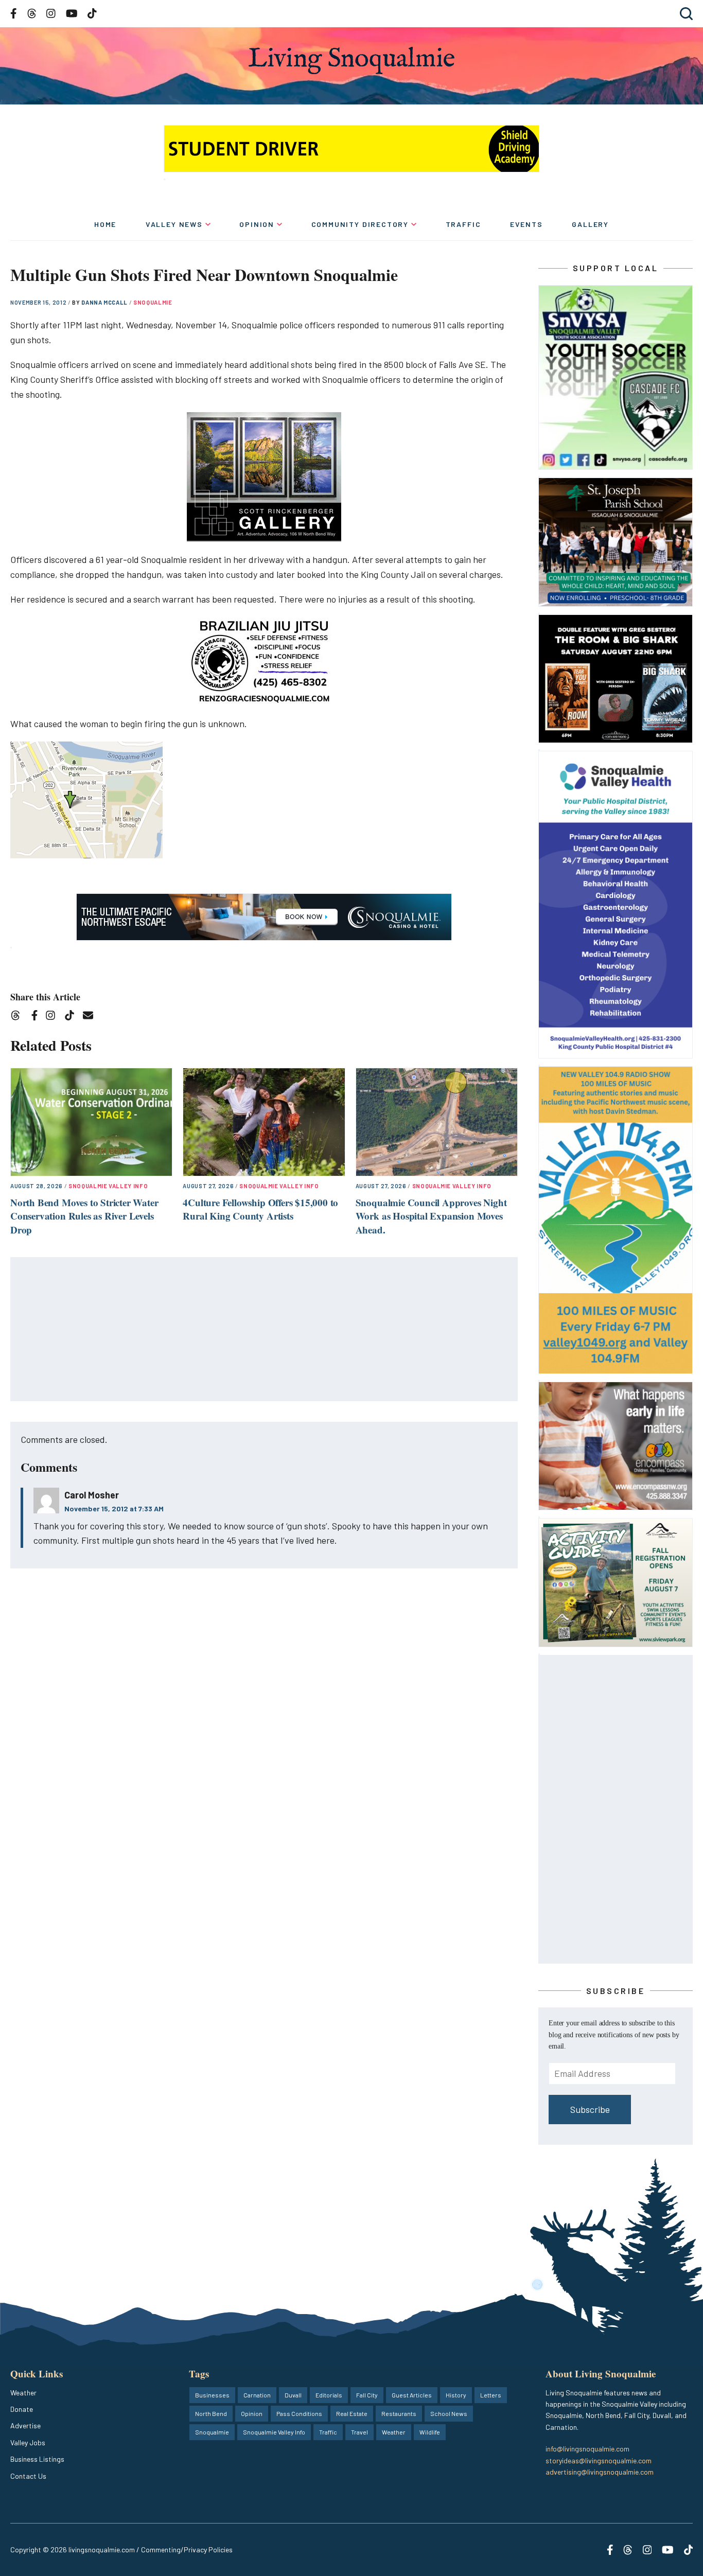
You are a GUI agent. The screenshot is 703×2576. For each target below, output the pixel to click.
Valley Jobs (28, 2442)
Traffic (463, 224)
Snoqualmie (153, 302)
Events (526, 224)
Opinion (257, 224)
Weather (23, 2393)
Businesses (212, 2395)
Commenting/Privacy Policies (187, 2549)
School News (449, 2413)
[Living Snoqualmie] (351, 60)
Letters (491, 2395)
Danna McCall (105, 302)
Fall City (367, 2395)
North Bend (211, 2413)
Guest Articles (412, 2395)
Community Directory (360, 224)
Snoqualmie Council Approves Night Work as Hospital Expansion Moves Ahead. (431, 1216)
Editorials (329, 2395)
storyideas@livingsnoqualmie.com (599, 2460)
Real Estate (352, 2413)
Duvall (293, 2395)
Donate (22, 2409)
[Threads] (19, 1017)
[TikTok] (73, 1017)
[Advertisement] (265, 1330)
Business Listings (37, 2459)
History (456, 2395)
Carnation (257, 2395)
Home (105, 224)
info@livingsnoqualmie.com (587, 2449)
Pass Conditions (299, 2413)
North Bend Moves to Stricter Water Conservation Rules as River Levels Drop (84, 1216)
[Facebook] (37, 1017)
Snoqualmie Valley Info (108, 1186)
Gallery (590, 224)
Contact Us (28, 2476)
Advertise (25, 2425)
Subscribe (590, 2109)
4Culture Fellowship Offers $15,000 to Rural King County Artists (260, 1209)
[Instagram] (54, 1017)
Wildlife (430, 2432)
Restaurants (399, 2413)
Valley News (174, 224)
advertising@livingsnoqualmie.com (600, 2472)
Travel (359, 2432)
